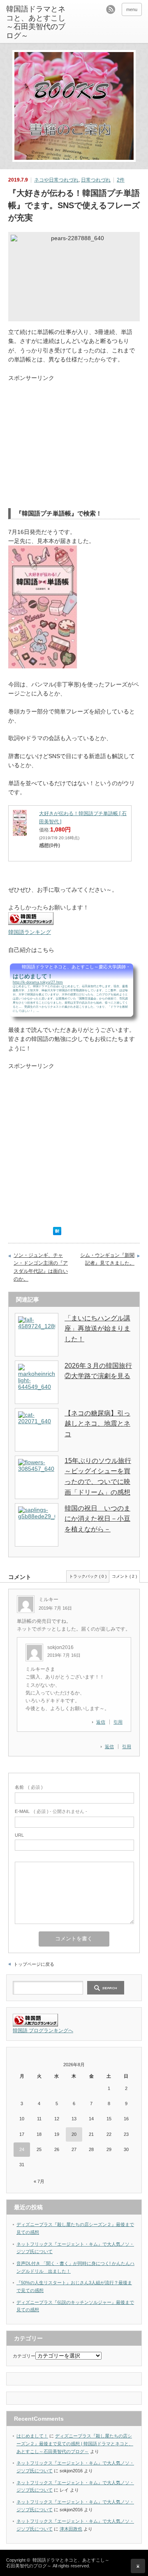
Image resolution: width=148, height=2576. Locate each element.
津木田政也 (71, 2529)
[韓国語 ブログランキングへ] (35, 2025)
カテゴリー (24, 2356)
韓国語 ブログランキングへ (43, 2031)
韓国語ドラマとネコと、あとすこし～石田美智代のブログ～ (36, 22)
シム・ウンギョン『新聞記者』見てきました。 (107, 1259)
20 (74, 2134)
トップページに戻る (34, 1964)
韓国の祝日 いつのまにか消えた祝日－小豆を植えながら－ (97, 1519)
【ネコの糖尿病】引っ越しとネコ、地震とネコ (97, 1424)
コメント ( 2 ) (124, 1576)
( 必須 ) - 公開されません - (51, 1811)
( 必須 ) (29, 1787)
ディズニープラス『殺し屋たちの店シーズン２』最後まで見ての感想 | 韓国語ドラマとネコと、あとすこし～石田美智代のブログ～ (75, 2443)
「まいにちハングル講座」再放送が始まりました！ (97, 1329)
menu (132, 9)
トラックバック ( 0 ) (88, 1576)
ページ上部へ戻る (138, 2566)
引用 (127, 1747)
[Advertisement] (77, 439)
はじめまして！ (32, 2436)
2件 (121, 180)
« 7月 (39, 2181)
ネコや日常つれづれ (56, 180)
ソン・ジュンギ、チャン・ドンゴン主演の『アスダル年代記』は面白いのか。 (41, 1267)
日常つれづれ (96, 180)
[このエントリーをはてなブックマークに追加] (57, 1233)
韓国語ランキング (30, 932)
